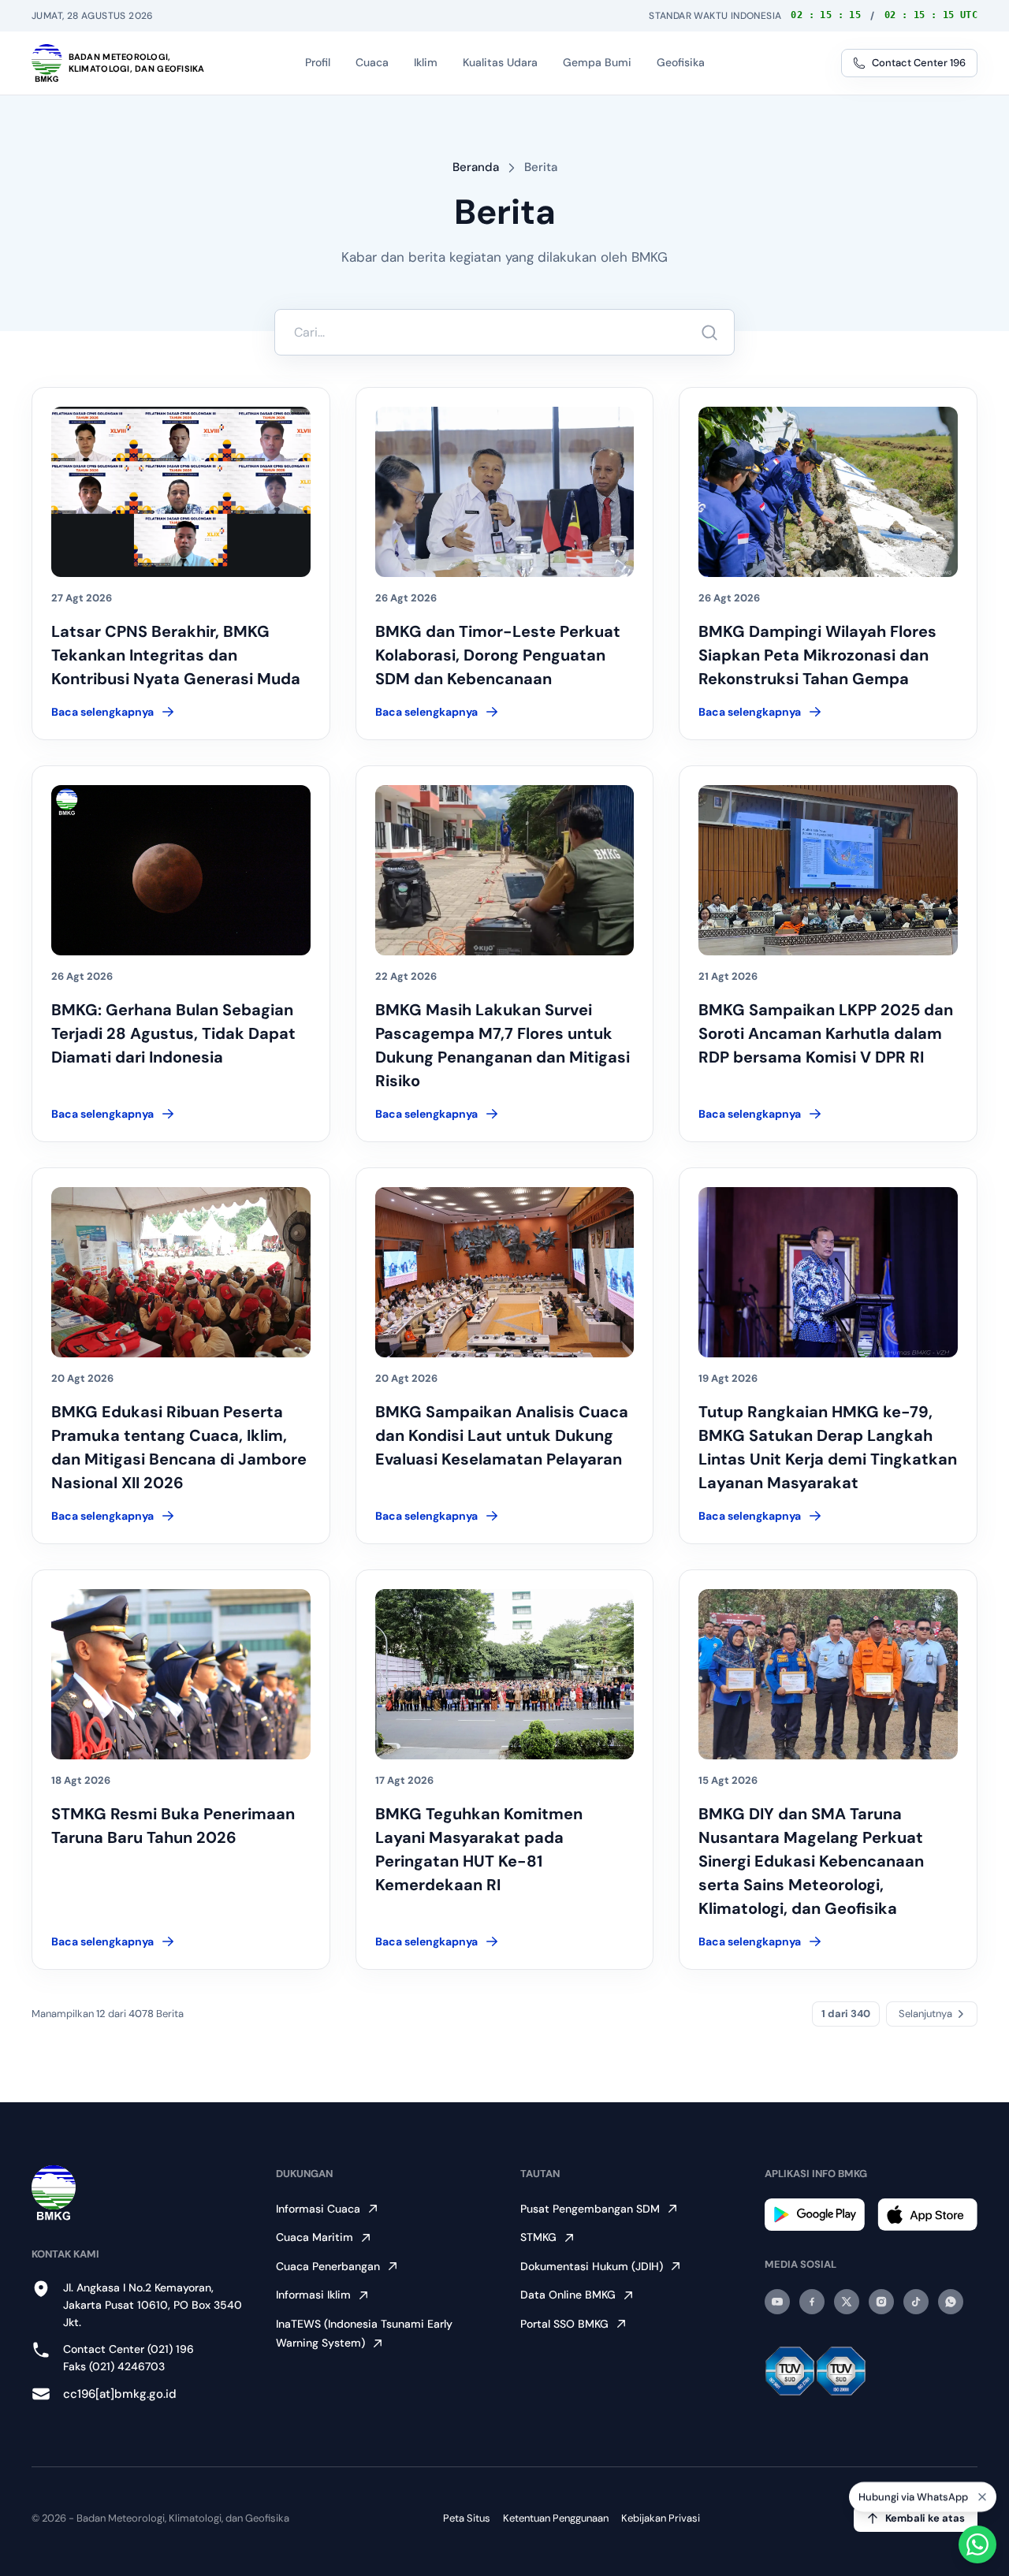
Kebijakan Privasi (661, 2518)
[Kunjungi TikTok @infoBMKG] (916, 2302)
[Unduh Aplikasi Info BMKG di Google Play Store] (815, 2215)
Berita (541, 167)
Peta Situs (467, 2518)
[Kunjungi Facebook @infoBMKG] (812, 2302)
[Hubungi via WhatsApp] (977, 2544)
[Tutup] (982, 2497)
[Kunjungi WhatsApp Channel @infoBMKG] (951, 2302)
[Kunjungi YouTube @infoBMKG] (777, 2302)
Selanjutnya (925, 2014)
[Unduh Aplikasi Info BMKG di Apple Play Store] (927, 2215)
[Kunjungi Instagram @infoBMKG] (881, 2302)
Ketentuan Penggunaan (556, 2518)
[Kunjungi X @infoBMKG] (847, 2302)
